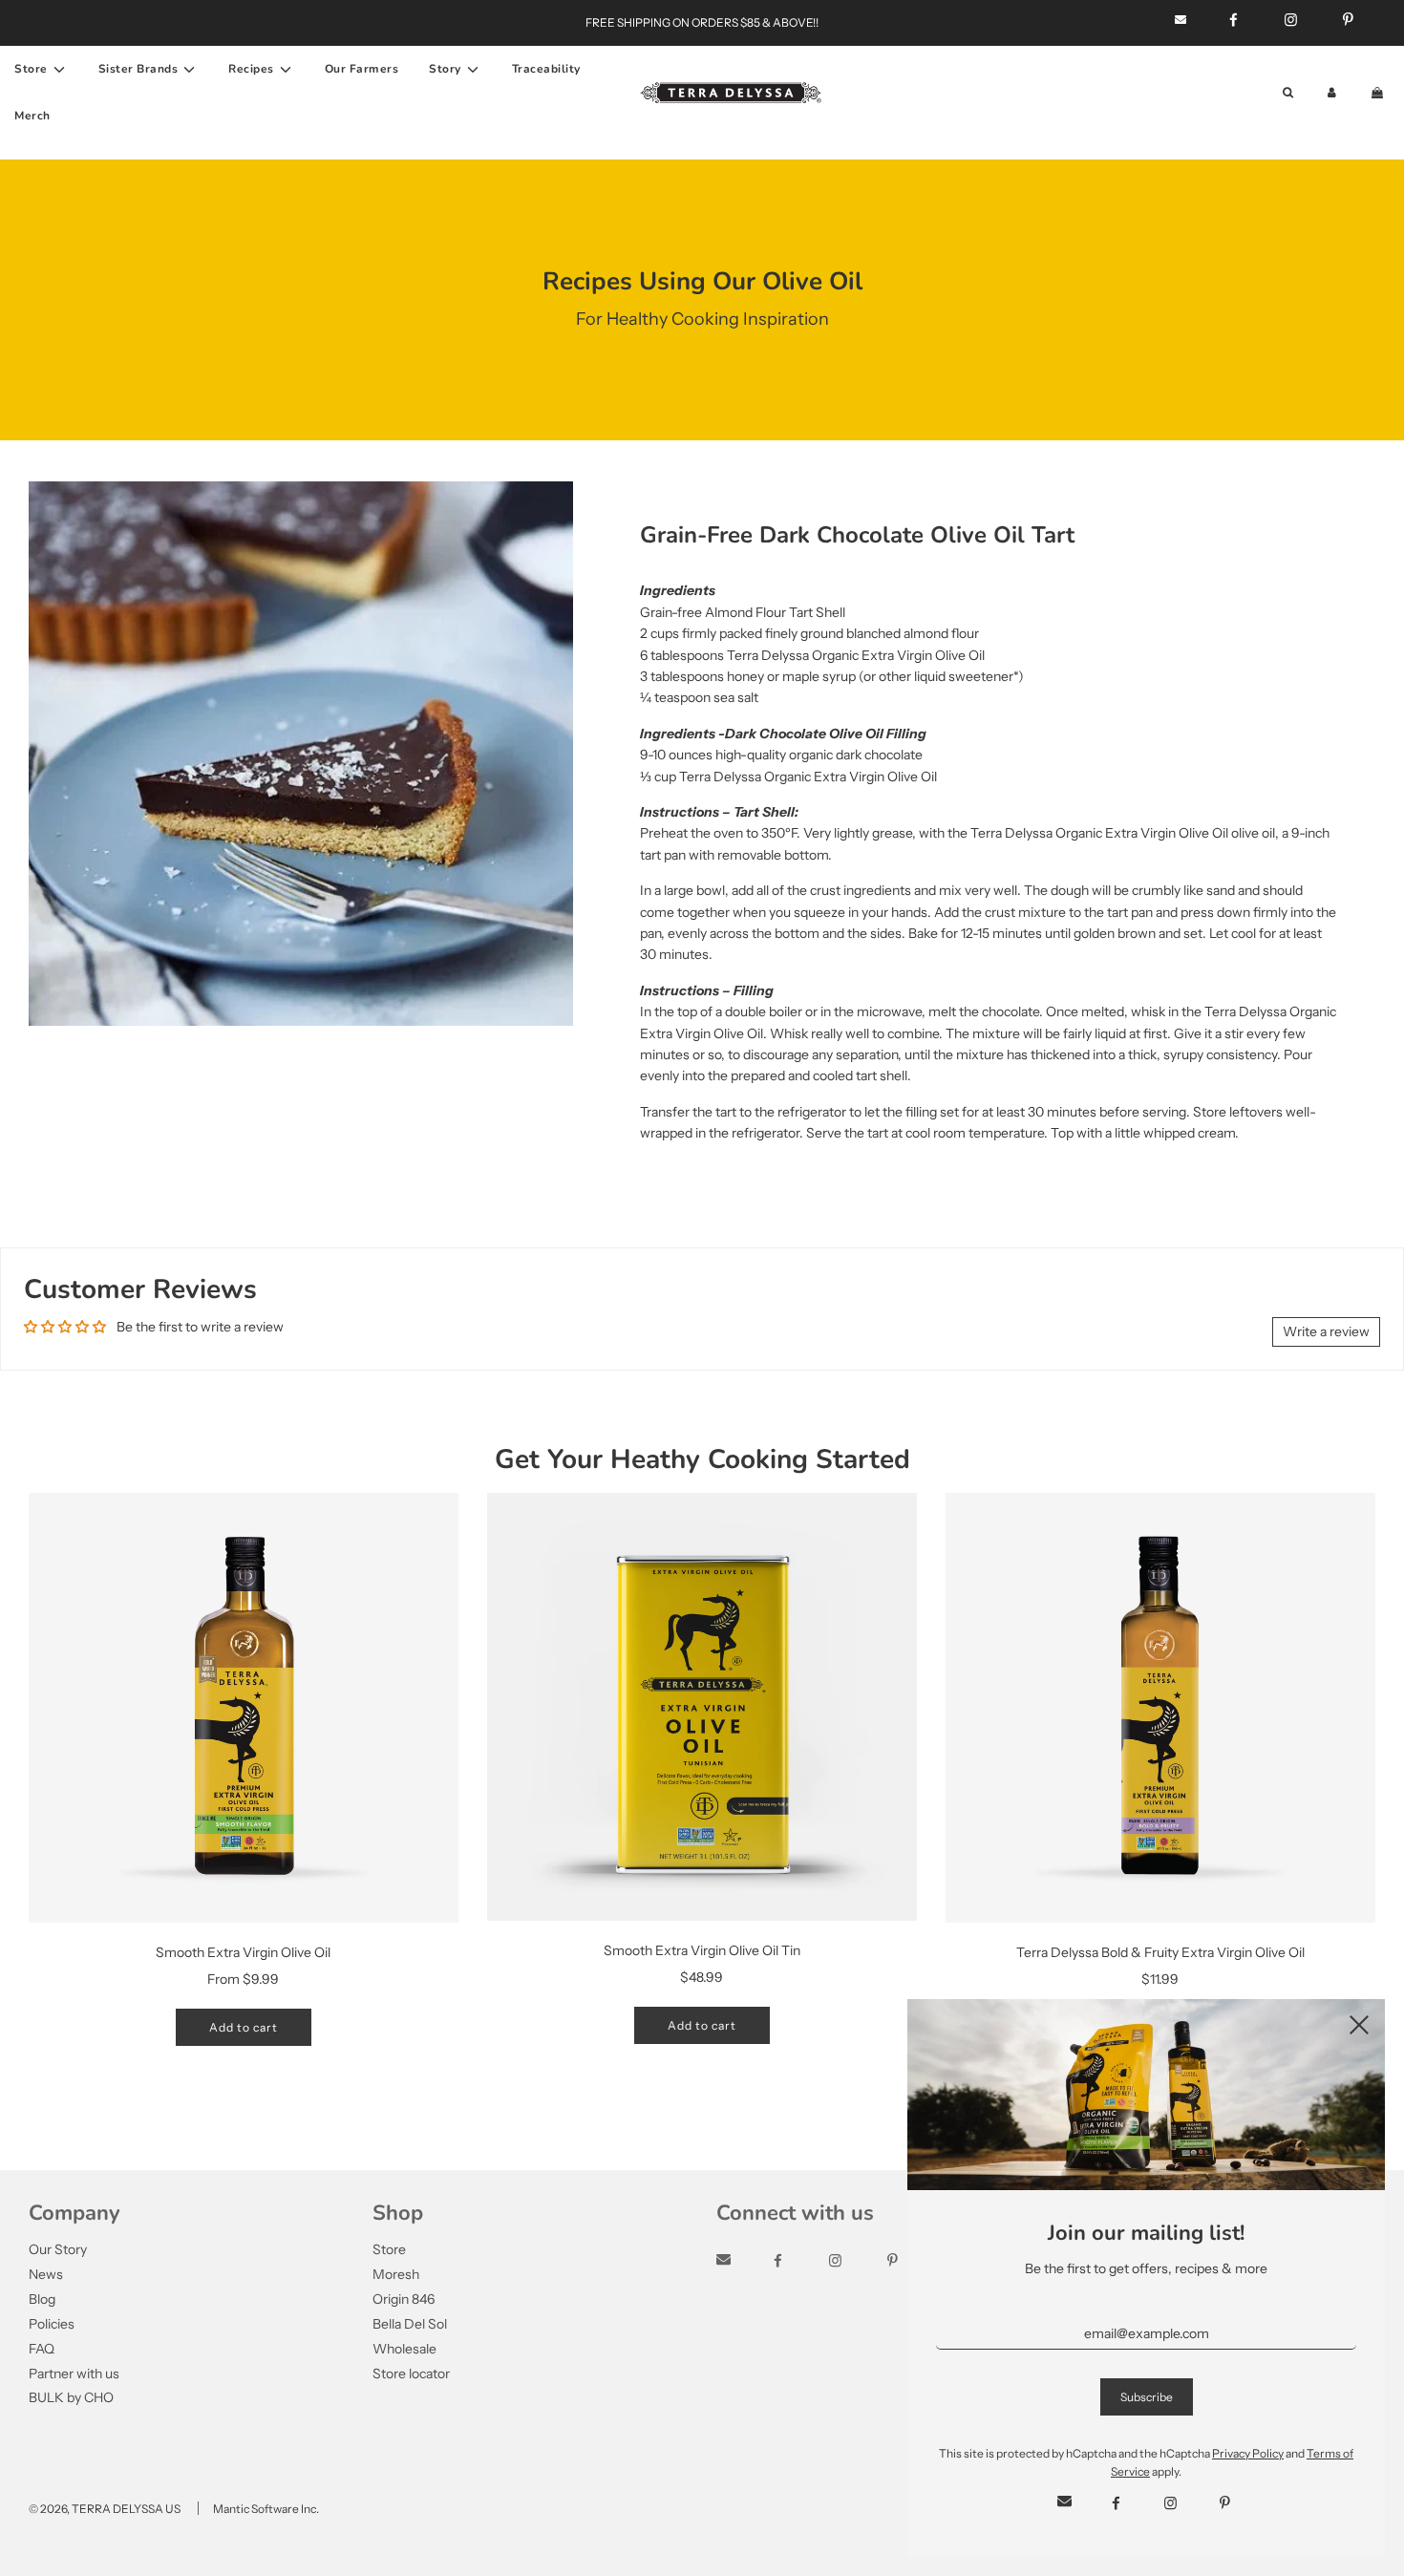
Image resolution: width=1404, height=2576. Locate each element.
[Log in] (1332, 92)
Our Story (58, 2249)
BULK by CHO (71, 2397)
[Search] (1288, 92)
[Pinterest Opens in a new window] (1225, 2503)
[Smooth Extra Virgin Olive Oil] (244, 1708)
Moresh (396, 2274)
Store (389, 2249)
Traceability (546, 69)
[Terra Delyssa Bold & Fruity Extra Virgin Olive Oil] (1160, 1708)
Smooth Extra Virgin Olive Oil (243, 1952)
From (243, 1979)
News (46, 2274)
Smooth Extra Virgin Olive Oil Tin (702, 1950)
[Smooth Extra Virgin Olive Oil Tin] (702, 1707)
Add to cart (244, 2027)
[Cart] (1379, 92)
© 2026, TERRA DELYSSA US (105, 2509)
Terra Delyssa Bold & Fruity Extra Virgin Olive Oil (1160, 1952)
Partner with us (74, 2374)
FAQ (42, 2349)
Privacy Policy (1248, 2453)
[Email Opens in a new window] (741, 2261)
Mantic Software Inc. (266, 2509)
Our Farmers (362, 69)
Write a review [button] (1326, 1331)
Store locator (411, 2374)
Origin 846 (404, 2299)
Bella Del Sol (410, 2324)
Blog (42, 2299)
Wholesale (404, 2349)
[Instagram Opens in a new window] (852, 2261)
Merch (32, 116)
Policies (52, 2324)
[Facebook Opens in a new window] (795, 2261)
